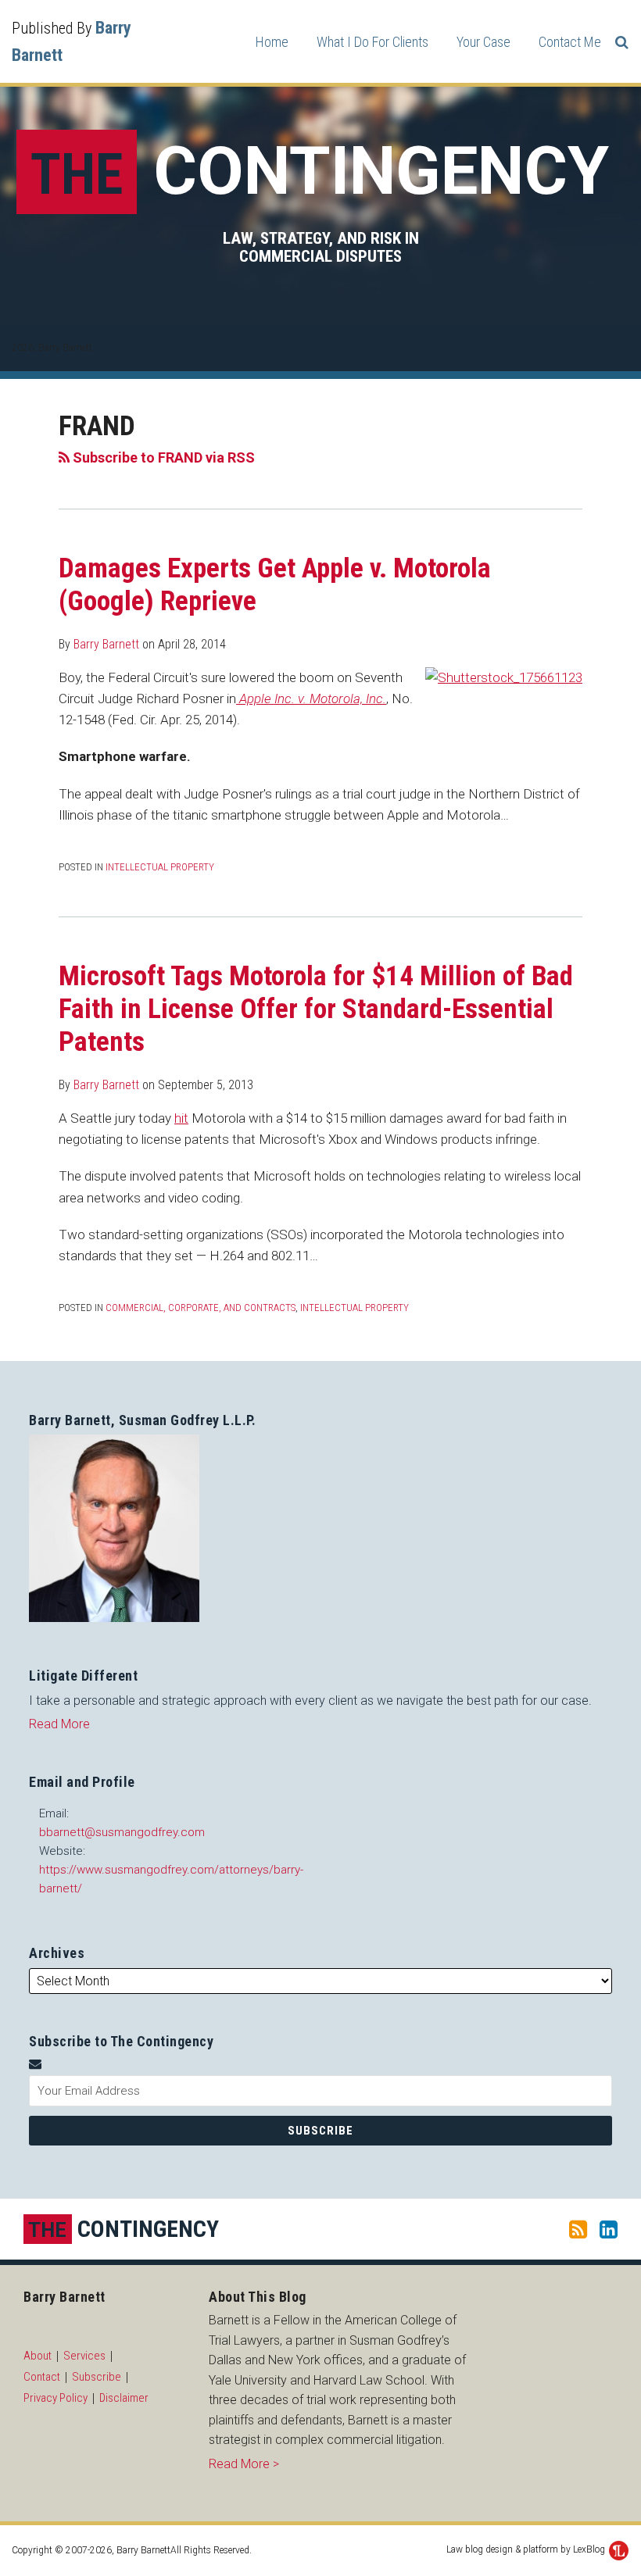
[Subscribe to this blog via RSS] (578, 2229)
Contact (42, 2377)
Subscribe (97, 2377)
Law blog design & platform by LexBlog (527, 2549)
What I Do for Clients (372, 42)
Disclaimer (124, 2398)
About (38, 2356)
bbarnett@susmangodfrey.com (122, 1832)
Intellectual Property (160, 867)
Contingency (320, 171)
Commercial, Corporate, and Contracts (201, 1308)
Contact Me (570, 42)
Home (272, 42)
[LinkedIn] (609, 2229)
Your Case (483, 42)
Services (84, 2356)
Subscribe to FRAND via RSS (162, 457)
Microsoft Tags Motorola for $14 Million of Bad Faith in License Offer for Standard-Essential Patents (316, 1009)
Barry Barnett (106, 644)
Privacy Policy (56, 2398)
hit (181, 1118)
